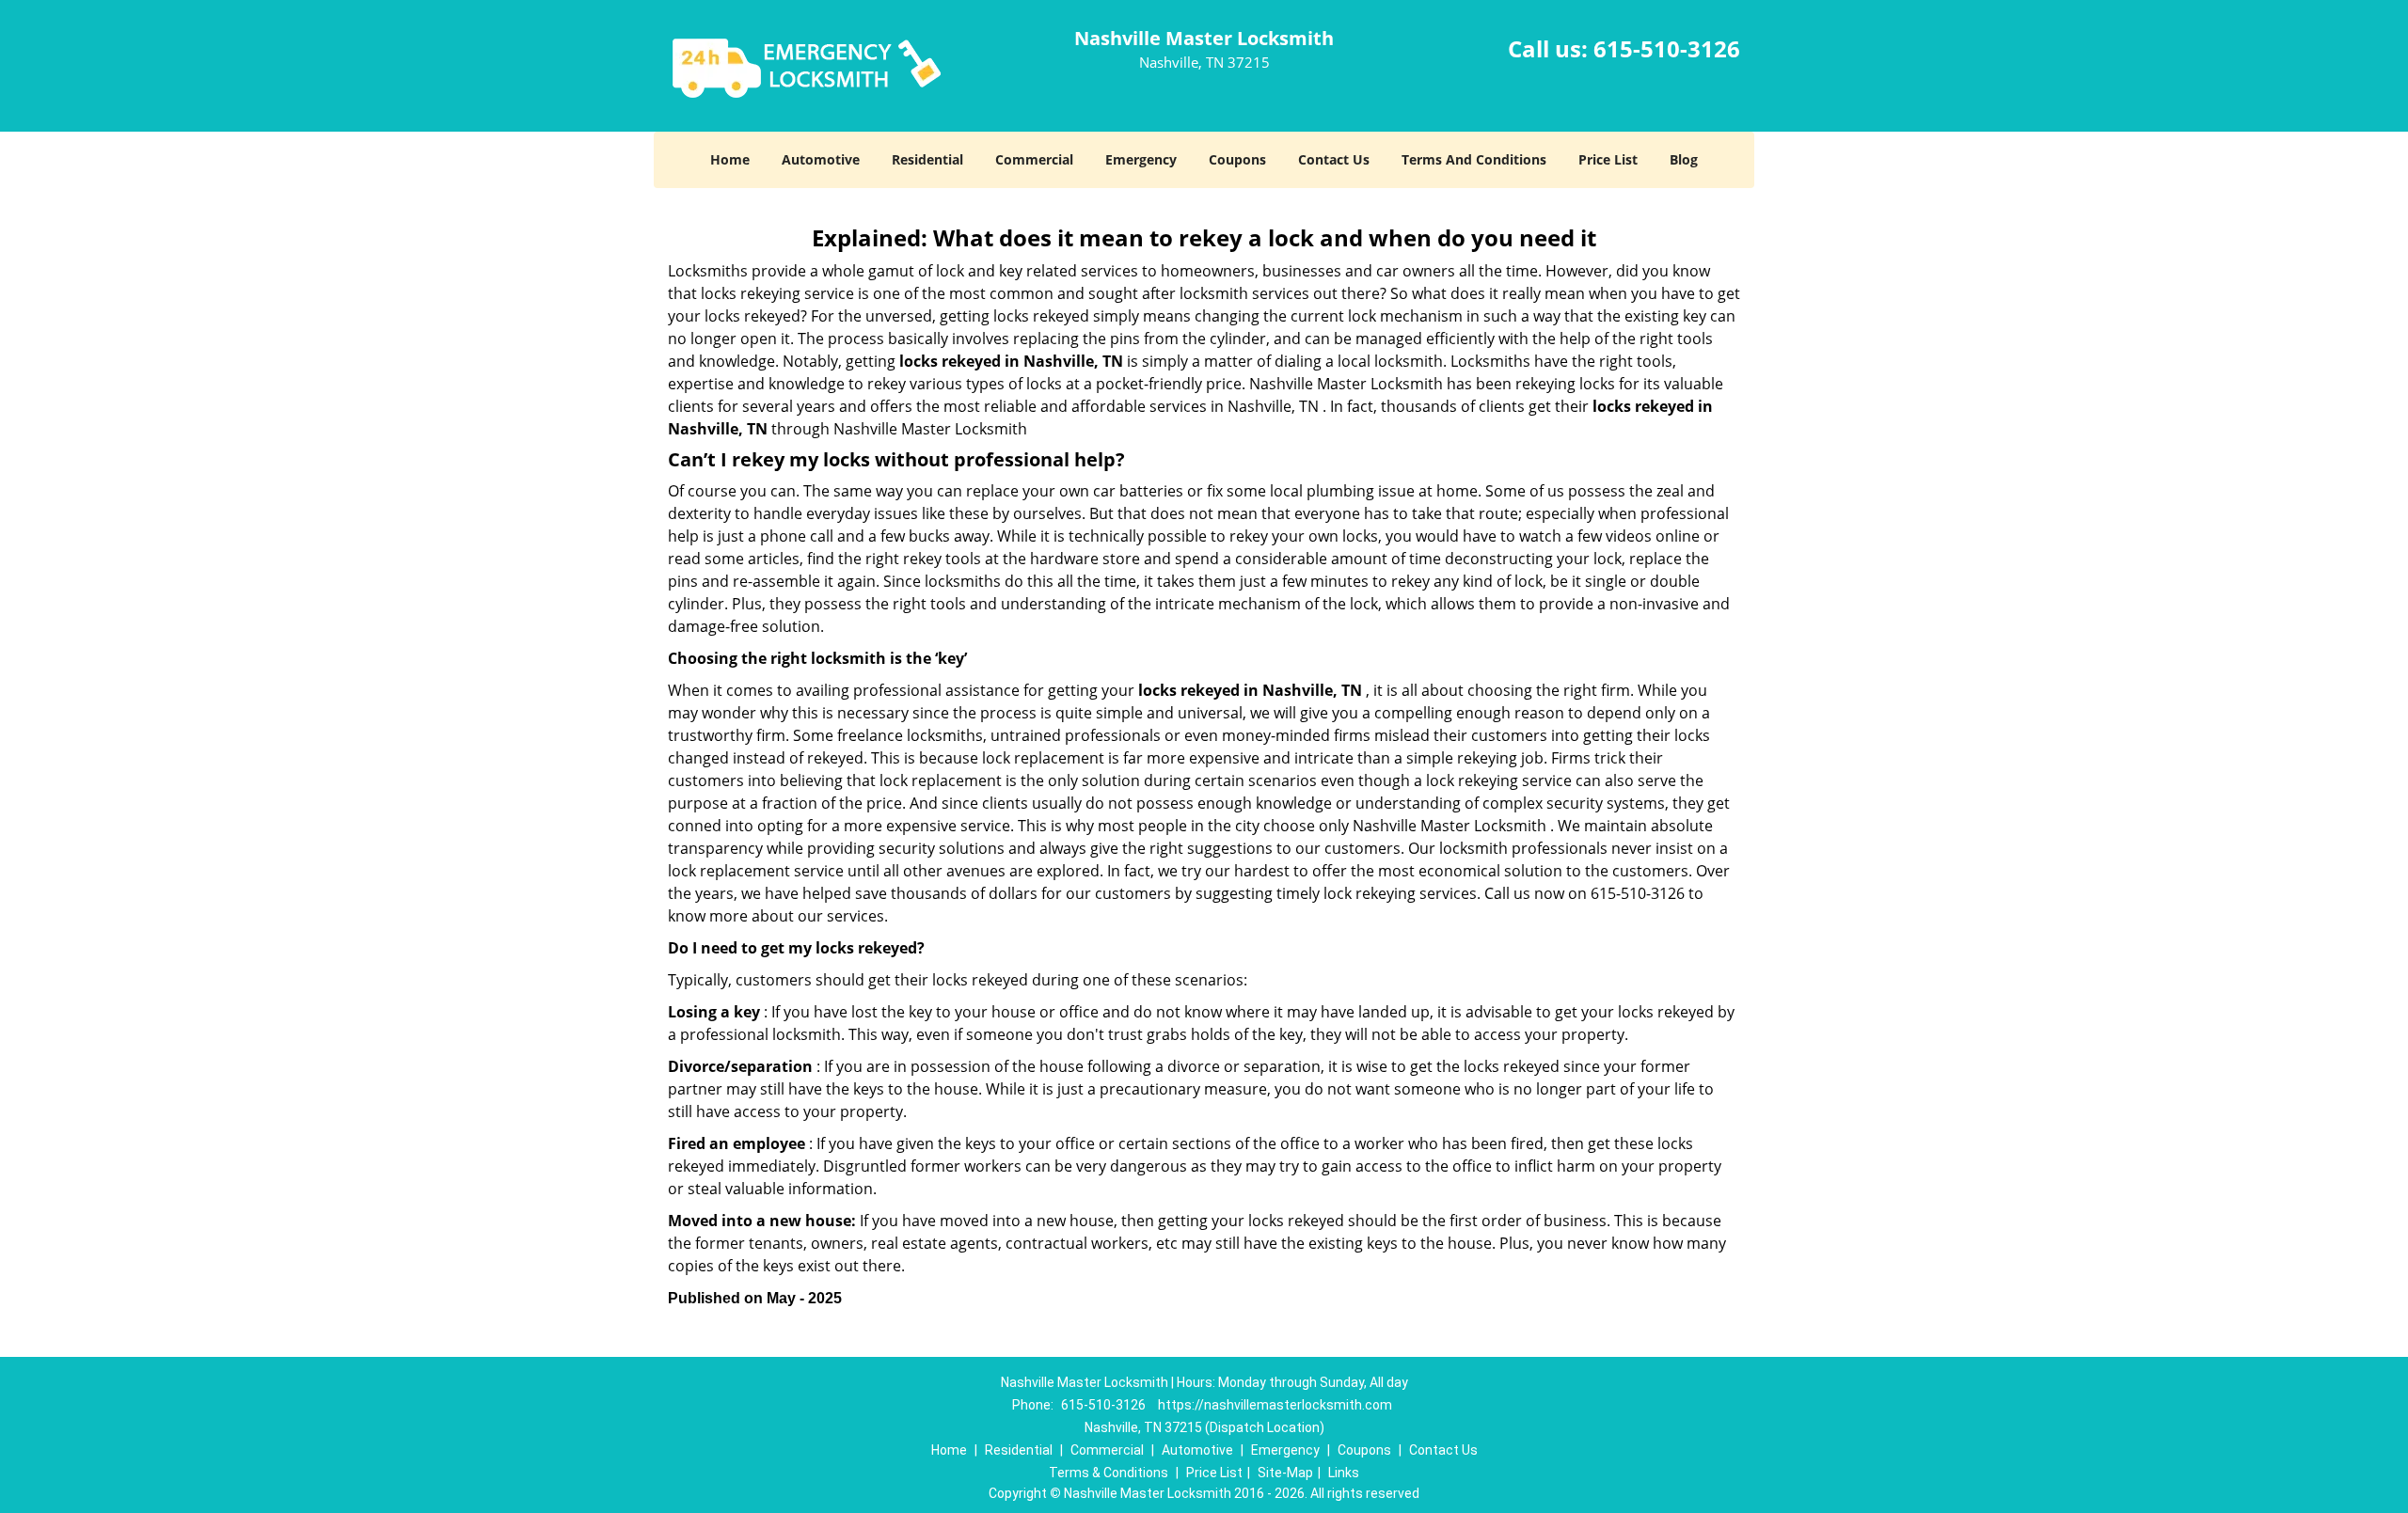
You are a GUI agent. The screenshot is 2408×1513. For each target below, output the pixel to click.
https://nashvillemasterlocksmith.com (1275, 1405)
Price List (1608, 159)
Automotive (821, 159)
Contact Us (1334, 159)
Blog (1684, 159)
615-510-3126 (1667, 48)
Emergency (1141, 159)
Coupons (1237, 159)
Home (730, 159)
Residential (927, 159)
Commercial (1034, 159)
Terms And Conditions (1474, 159)
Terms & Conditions (1109, 1473)
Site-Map (1285, 1473)
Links (1344, 1473)
